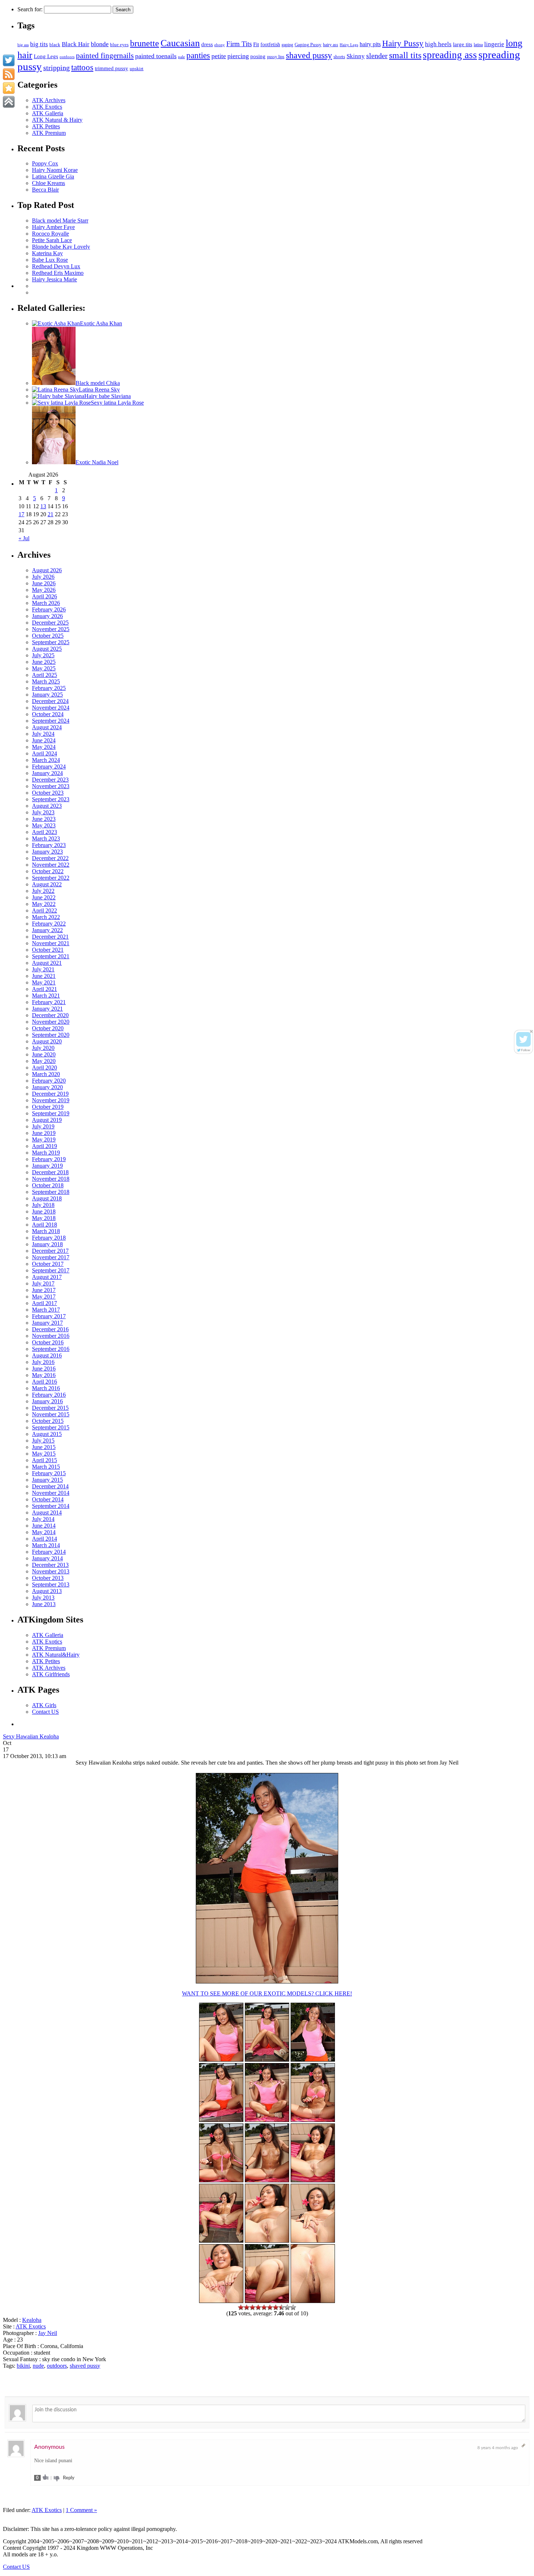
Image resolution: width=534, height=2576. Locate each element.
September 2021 (51, 956)
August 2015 (47, 1434)
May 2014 (44, 1532)
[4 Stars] (258, 2307)
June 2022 (44, 897)
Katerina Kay (47, 253)
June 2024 (44, 740)
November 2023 (51, 786)
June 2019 (44, 1133)
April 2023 (44, 832)
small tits (405, 55)
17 (21, 514)
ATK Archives (49, 100)
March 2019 (46, 1153)
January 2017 (47, 1323)
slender (377, 56)
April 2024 (44, 753)
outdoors (67, 57)
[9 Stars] (287, 2307)
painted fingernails (105, 56)
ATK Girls (44, 1705)
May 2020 (44, 1061)
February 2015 (49, 1473)
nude (38, 2366)
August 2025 (47, 649)
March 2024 (46, 760)
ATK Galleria (48, 113)
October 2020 (48, 1028)
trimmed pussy (112, 68)
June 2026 (44, 583)
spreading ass (450, 55)
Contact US (45, 1712)
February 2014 (49, 1552)
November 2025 (51, 629)
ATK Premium (49, 133)
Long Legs (46, 56)
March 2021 (46, 996)
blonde (100, 44)
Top (517, 2559)
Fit (256, 44)
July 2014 (43, 1519)
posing (258, 56)
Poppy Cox (45, 163)
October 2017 (48, 1264)
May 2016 (44, 1375)
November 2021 (51, 943)
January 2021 (47, 1009)
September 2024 (51, 721)
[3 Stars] (252, 2307)
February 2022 (49, 924)
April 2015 (44, 1460)
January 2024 (47, 773)
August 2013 (47, 1591)
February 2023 (49, 845)
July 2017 (43, 1283)
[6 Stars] (270, 2307)
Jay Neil (48, 2333)
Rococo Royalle (50, 234)
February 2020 (49, 1081)
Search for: (30, 9)
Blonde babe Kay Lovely (61, 247)
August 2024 (47, 727)
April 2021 (44, 989)
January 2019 (47, 1166)
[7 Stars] (276, 2307)
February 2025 (49, 688)
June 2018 (44, 1211)
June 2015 (44, 1447)
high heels (438, 44)
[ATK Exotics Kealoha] (313, 2180)
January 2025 (47, 695)
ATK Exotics (47, 107)
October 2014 (48, 1499)
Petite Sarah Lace (52, 240)
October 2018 (48, 1185)
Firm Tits (239, 44)
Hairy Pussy (403, 43)
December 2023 (50, 780)
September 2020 (51, 1035)
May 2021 (44, 982)
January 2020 (47, 1087)
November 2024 (51, 708)
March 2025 (46, 681)
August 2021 (47, 963)
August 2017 (47, 1277)
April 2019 (44, 1146)
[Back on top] (9, 102)
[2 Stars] (247, 2307)
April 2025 (44, 675)
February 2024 (49, 767)
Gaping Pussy (308, 45)
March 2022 (46, 917)
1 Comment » (81, 2510)
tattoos (82, 67)
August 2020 (47, 1041)
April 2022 (44, 910)
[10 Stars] (293, 2307)
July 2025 (43, 655)
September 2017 (51, 1270)
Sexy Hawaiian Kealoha (31, 1736)
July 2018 (43, 1205)
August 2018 (47, 1198)
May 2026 (44, 590)
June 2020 (44, 1054)
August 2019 (47, 1120)
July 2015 (43, 1441)
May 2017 (44, 1297)
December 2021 (50, 937)
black (55, 45)
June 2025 (44, 662)
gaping (287, 45)
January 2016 (47, 1401)
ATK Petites (46, 126)
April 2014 (44, 1539)
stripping (56, 68)
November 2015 (51, 1414)
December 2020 (50, 1015)
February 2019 (49, 1159)
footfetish (270, 44)
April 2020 (44, 1068)
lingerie (494, 44)
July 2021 (43, 969)
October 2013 (48, 1578)
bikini (23, 2366)
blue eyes (119, 45)
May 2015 (44, 1454)
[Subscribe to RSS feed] (9, 74)
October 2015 (48, 1421)
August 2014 (47, 1512)
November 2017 (51, 1257)
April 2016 (44, 1382)
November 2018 (51, 1179)
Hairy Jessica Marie (54, 279)
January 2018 (47, 1244)
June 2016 (44, 1369)
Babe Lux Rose (50, 260)
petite (219, 56)
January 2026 (47, 616)
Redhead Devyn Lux (56, 266)
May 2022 (44, 904)
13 (43, 506)
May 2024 (44, 747)
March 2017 (46, 1310)
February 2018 (49, 1238)
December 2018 (50, 1172)
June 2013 (44, 1604)
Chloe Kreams (48, 183)
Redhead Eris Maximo (58, 273)
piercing (238, 56)
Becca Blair (45, 190)
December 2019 (50, 1094)
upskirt (137, 69)
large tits (463, 44)
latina (478, 45)
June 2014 (44, 1526)
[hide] (531, 1032)
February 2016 (49, 1395)
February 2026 (49, 609)
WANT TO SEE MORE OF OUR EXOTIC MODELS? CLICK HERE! (267, 1993)
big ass (23, 45)
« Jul (24, 538)
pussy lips (276, 57)
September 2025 (51, 642)
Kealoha (32, 2320)
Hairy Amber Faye (53, 227)
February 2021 (49, 1002)
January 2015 (47, 1480)
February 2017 (49, 1316)
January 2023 (47, 852)
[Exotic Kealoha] (313, 2060)
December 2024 (50, 701)
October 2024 (48, 714)
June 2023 (44, 819)
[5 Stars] (264, 2307)
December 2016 (50, 1329)
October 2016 (48, 1342)
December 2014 (50, 1486)
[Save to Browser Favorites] (9, 88)
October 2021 (48, 950)
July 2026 (43, 577)
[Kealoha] (221, 2180)
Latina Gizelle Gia (53, 176)
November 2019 (51, 1100)
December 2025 (50, 623)
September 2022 (51, 878)
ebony (220, 45)
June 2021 (44, 976)
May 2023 (44, 825)
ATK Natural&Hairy (56, 1655)
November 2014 (51, 1493)
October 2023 (48, 793)
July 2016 (43, 1362)
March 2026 (46, 603)
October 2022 (48, 871)
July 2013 (43, 1598)
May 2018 (44, 1218)
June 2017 (44, 1290)
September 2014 (51, 1506)
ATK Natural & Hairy (57, 120)
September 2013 (51, 1584)
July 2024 (43, 734)
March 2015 (46, 1467)
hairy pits (370, 44)
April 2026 (44, 596)
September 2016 (51, 1349)
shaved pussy (309, 55)
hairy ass (331, 45)
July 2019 (43, 1126)
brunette (145, 43)
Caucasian (180, 43)
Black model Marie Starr (60, 220)
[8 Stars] (282, 2307)
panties (198, 55)
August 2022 (47, 884)
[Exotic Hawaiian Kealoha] (221, 2120)
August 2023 (47, 806)
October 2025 (48, 636)
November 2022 (51, 865)
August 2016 (47, 1355)
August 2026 (47, 570)
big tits (39, 44)
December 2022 (50, 858)
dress (207, 44)
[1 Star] (241, 2307)
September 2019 (51, 1113)
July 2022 (43, 891)
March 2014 (46, 1545)
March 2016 (46, 1388)
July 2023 (43, 812)
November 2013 (51, 1571)
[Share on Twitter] (9, 60)
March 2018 (46, 1231)
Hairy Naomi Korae (55, 170)
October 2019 (48, 1107)
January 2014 (47, 1558)
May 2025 (44, 668)
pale (181, 57)
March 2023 (46, 838)
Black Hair (76, 44)
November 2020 (51, 1022)
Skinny (356, 56)
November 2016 (51, 1336)
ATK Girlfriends (51, 1674)
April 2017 (44, 1303)
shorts (339, 57)
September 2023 (51, 799)
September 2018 (51, 1192)
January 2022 (47, 930)
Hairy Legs (349, 45)
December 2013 (50, 1565)
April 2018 (44, 1225)
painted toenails (156, 56)
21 (50, 514)
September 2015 (51, 1427)
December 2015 (50, 1408)
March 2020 (46, 1074)
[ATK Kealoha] (267, 1981)
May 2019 (44, 1139)
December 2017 (50, 1251)
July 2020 (43, 1048)
